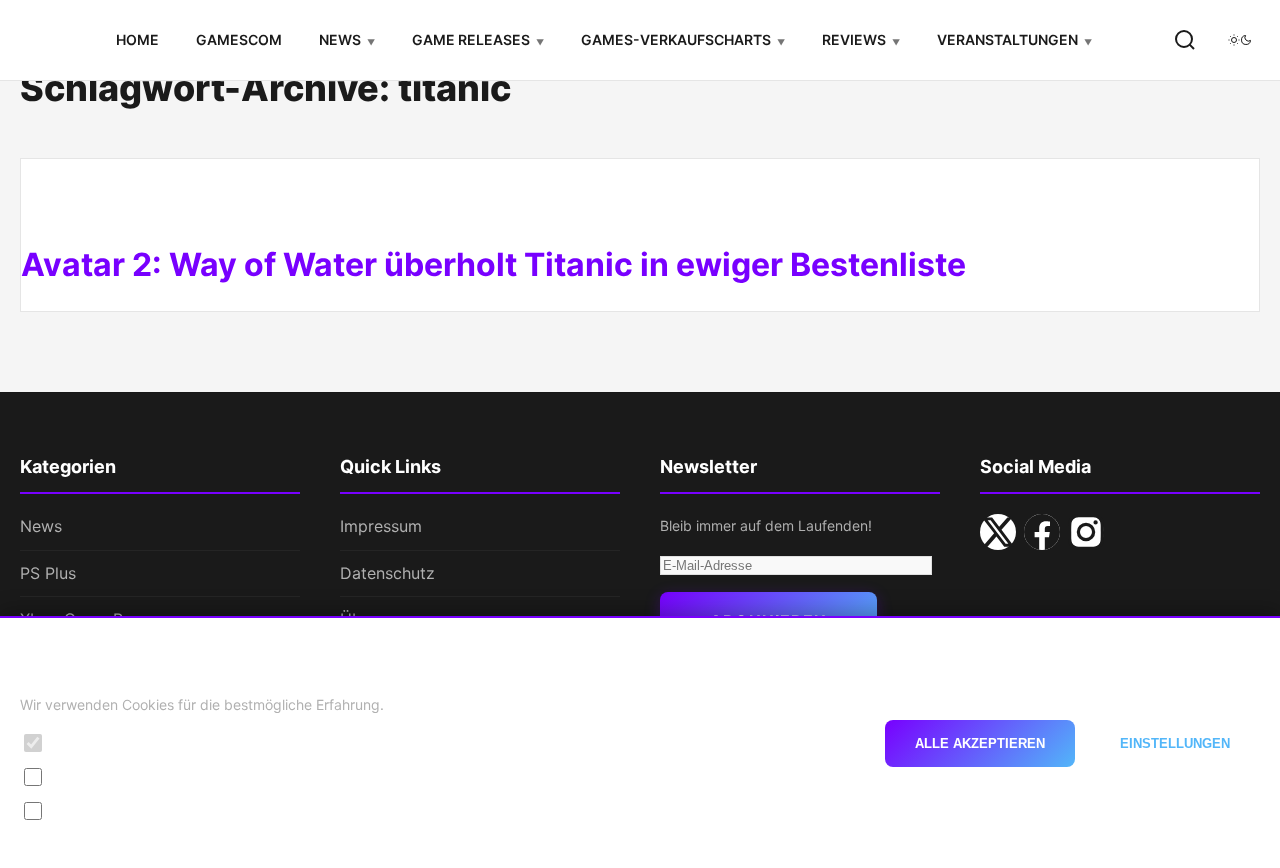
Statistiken (89, 776)
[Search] (1185, 40)
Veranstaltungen (1007, 39)
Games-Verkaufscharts (676, 39)
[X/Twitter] (998, 532)
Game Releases (471, 39)
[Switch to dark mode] (1240, 40)
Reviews (854, 39)
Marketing (88, 810)
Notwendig (91, 742)
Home (137, 39)
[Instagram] (1086, 532)
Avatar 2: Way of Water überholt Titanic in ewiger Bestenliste (493, 264)
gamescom (239, 39)
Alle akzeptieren (980, 742)
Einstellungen (1175, 742)
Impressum (381, 526)
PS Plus (48, 573)
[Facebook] (1042, 532)
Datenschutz (387, 573)
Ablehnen (802, 742)
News (340, 39)
